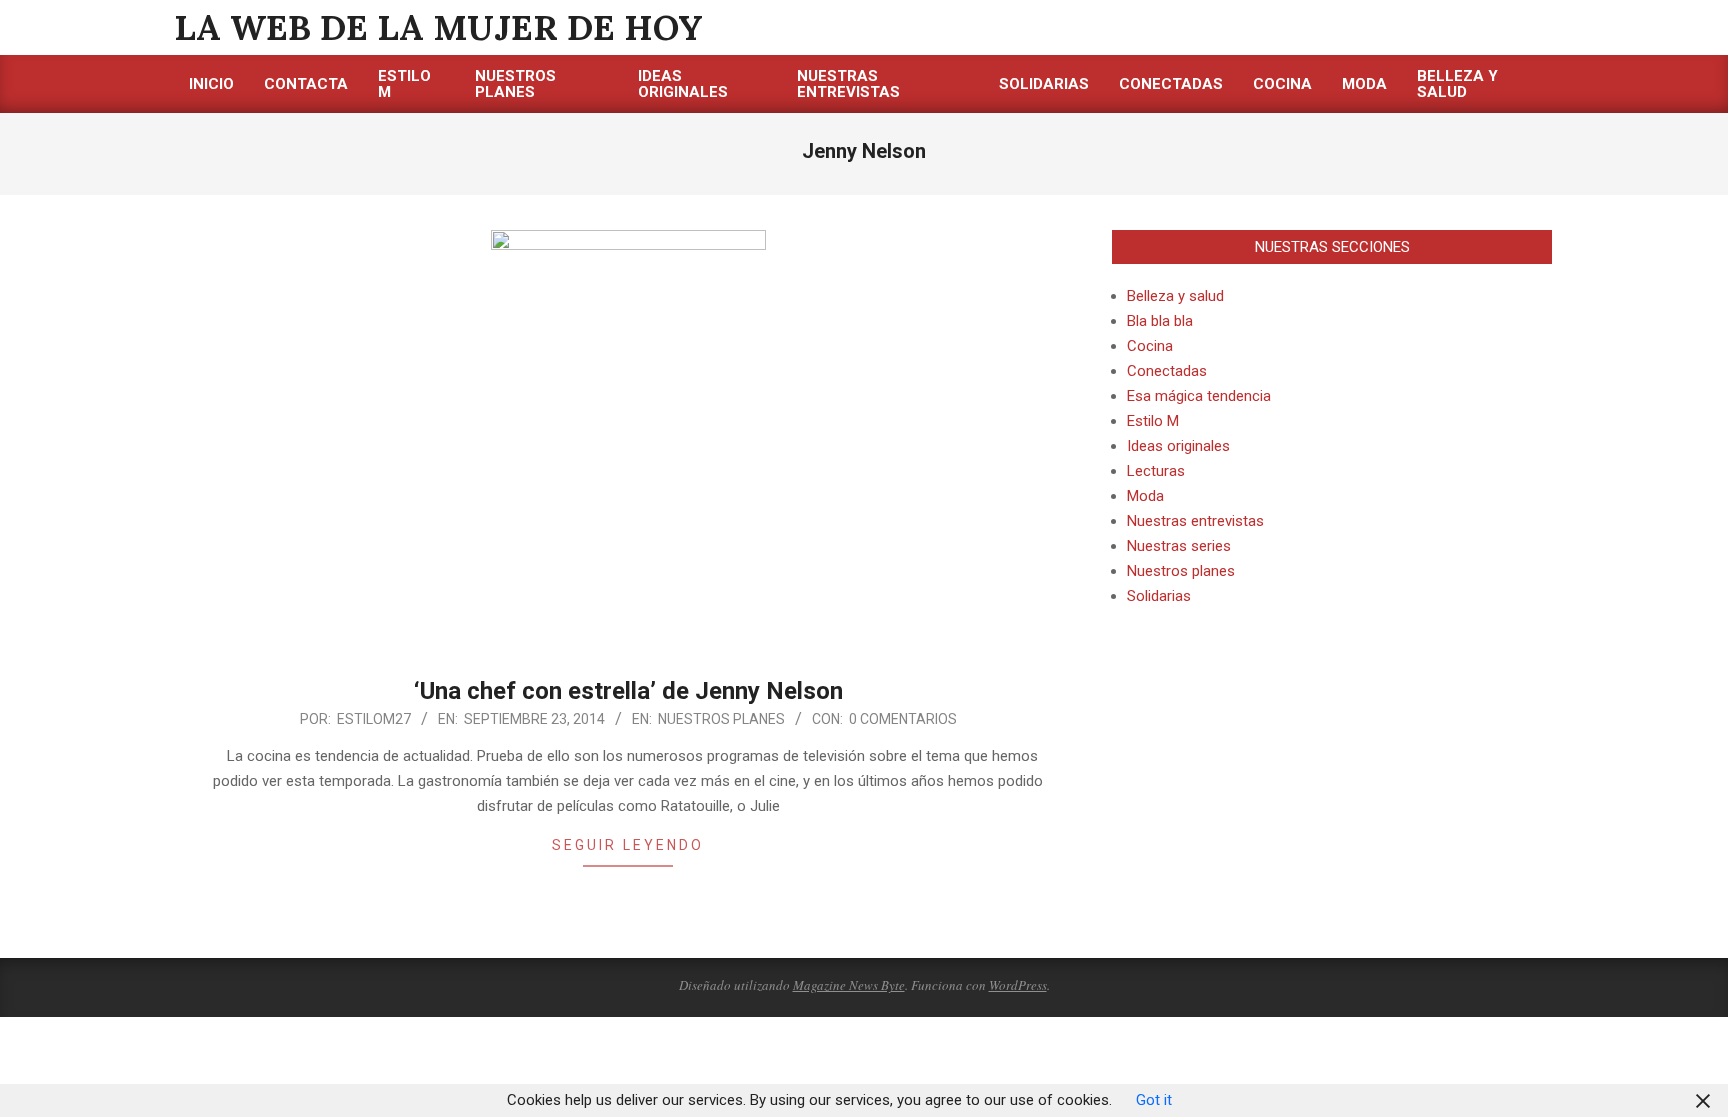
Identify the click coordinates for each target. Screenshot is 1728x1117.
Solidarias (1159, 596)
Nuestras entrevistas (1195, 521)
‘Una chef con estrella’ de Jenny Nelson (628, 691)
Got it (1154, 1100)
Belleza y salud (1175, 296)
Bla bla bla (1160, 321)
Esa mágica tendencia (1199, 396)
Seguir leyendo (628, 845)
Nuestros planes (721, 719)
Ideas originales (1178, 446)
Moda (1145, 496)
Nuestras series (1179, 546)
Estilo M (1153, 421)
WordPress (1018, 985)
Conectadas (1167, 371)
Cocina (1150, 346)
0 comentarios (903, 719)
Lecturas (1156, 471)
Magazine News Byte (849, 985)
